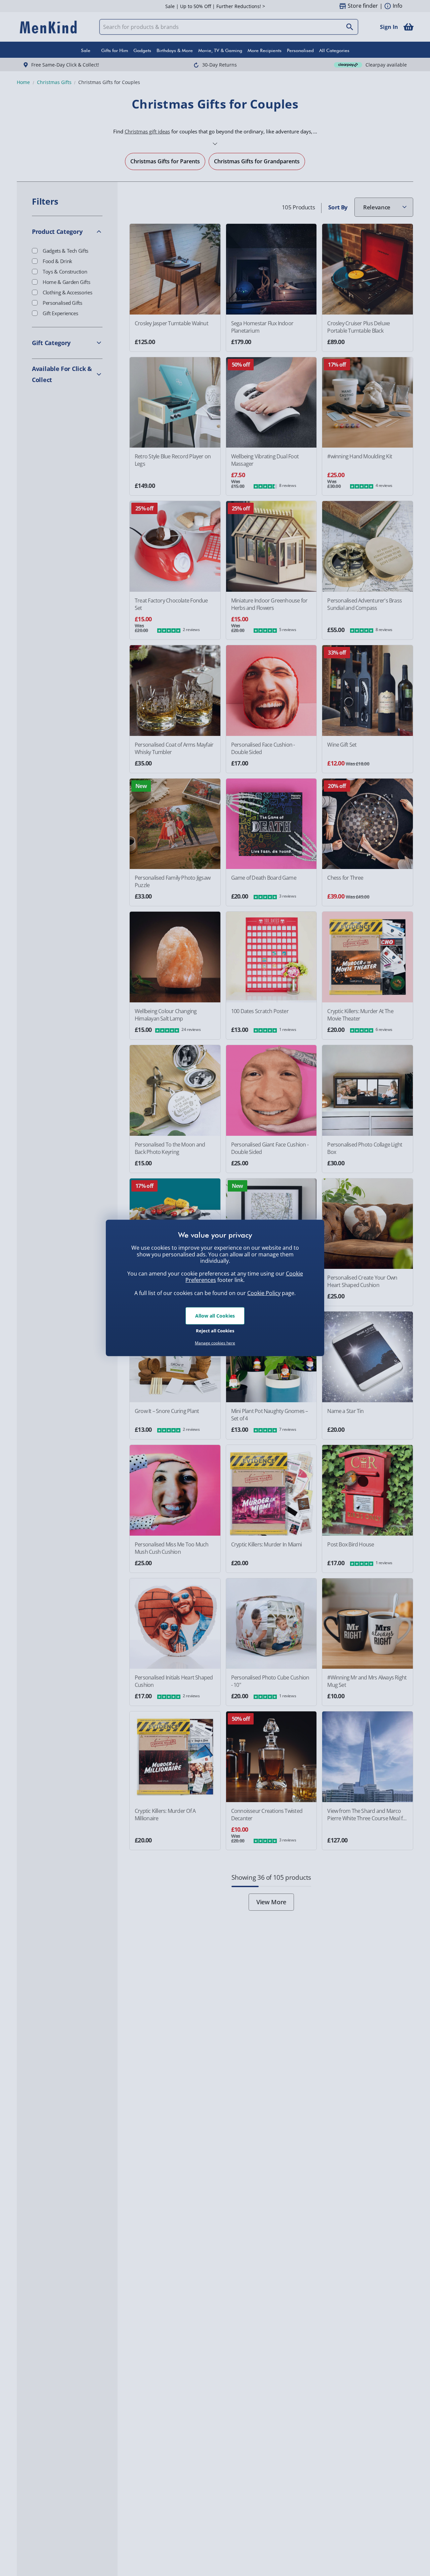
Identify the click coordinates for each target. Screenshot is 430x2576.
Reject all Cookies (215, 1330)
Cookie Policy (264, 1293)
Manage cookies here (215, 1343)
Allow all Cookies (215, 1316)
